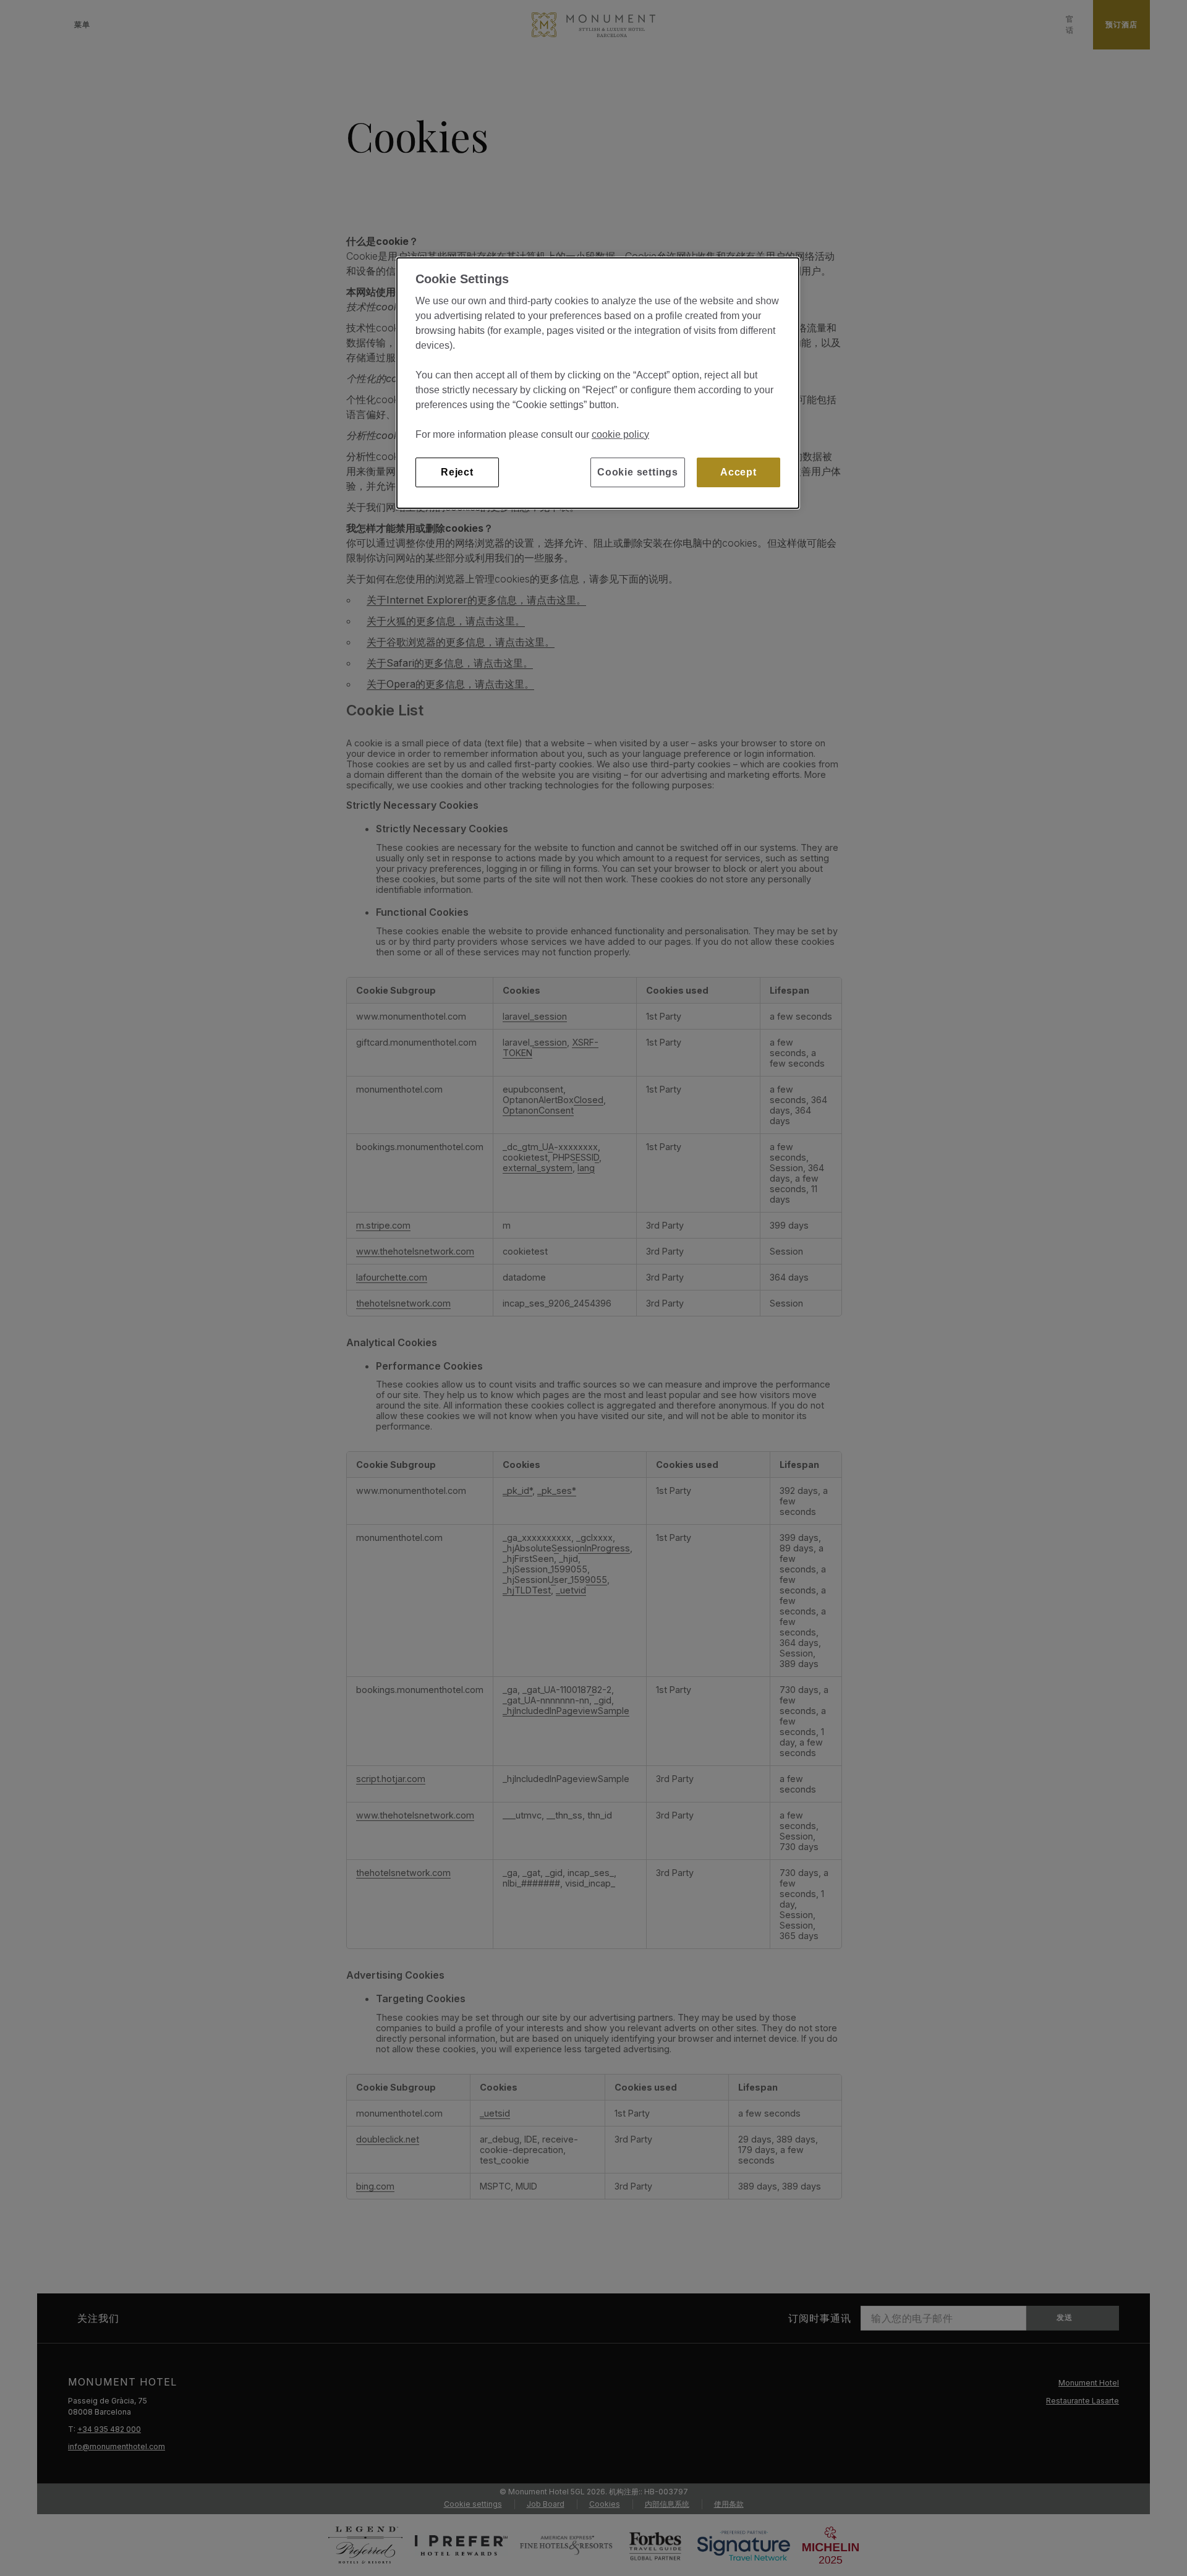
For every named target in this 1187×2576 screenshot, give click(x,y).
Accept (738, 472)
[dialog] (598, 383)
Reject (457, 472)
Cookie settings (638, 472)
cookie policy (620, 434)
